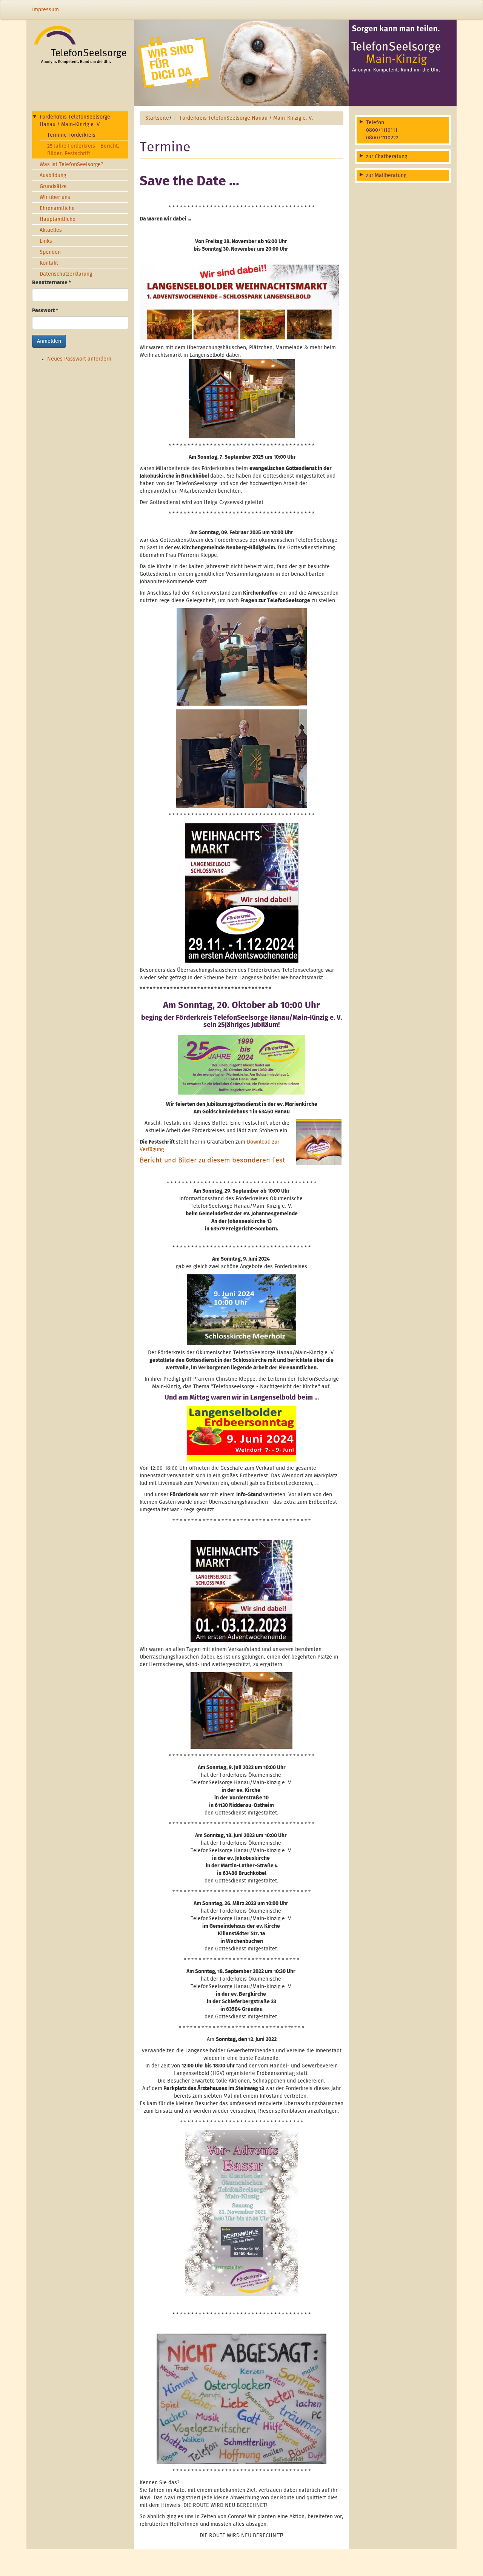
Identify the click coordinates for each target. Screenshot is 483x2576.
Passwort (45, 311)
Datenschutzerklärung (66, 274)
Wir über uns (55, 198)
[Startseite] (80, 45)
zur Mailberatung (386, 176)
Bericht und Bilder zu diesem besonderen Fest (212, 1161)
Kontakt (49, 264)
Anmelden (49, 342)
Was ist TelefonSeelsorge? (72, 165)
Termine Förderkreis (71, 136)
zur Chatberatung (387, 157)
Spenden (50, 253)
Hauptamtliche (58, 220)
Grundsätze (53, 187)
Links (46, 242)
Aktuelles (51, 231)
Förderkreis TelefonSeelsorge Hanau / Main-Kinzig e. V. (75, 121)
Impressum (45, 10)
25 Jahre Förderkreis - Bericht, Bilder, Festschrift (83, 150)
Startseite (157, 119)
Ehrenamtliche (57, 209)
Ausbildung (53, 176)
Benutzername (52, 283)
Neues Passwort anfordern (79, 359)
